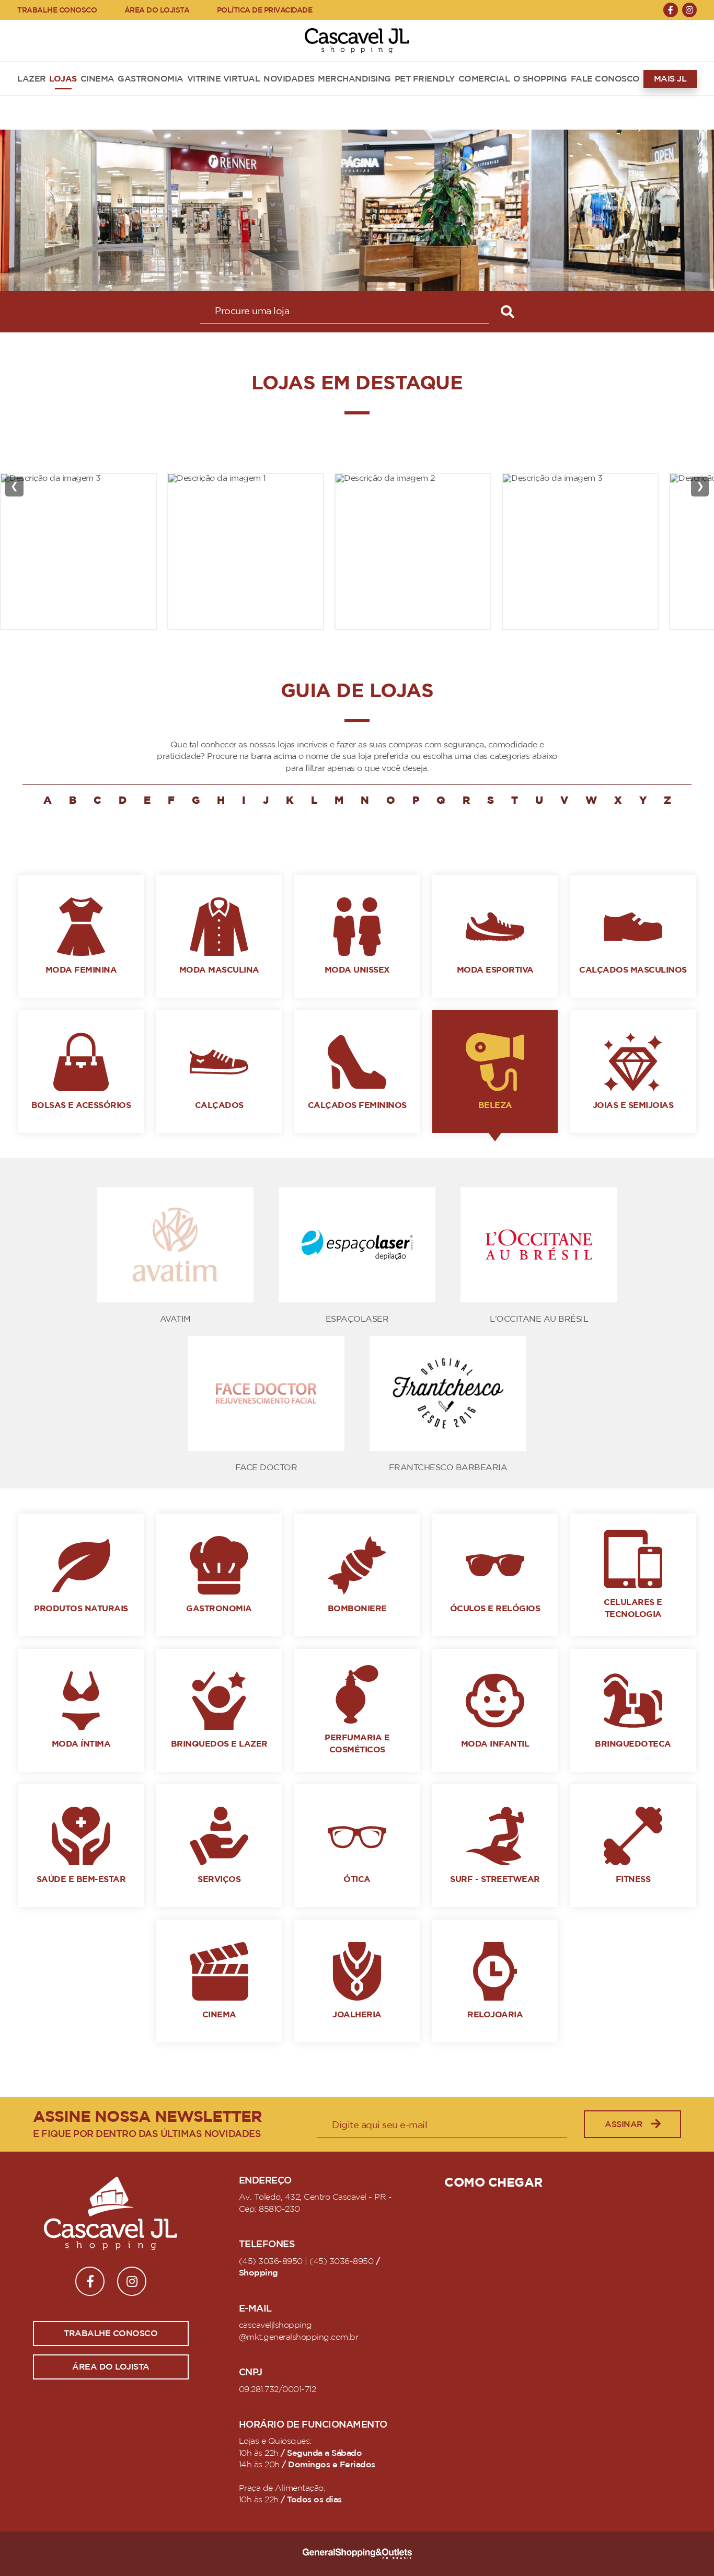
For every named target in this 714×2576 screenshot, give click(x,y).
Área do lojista (111, 2367)
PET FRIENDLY (425, 79)
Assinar (624, 2124)
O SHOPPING (540, 79)
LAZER (32, 79)
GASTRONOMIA (151, 79)
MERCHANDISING (354, 79)
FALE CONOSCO (605, 79)
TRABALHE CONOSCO (57, 10)
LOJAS (63, 79)
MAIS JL (670, 79)
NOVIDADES (289, 79)
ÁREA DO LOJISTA (157, 10)
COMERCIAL (484, 79)
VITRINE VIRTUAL (224, 79)
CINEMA (97, 79)
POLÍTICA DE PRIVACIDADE (265, 10)
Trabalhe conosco (111, 2334)
